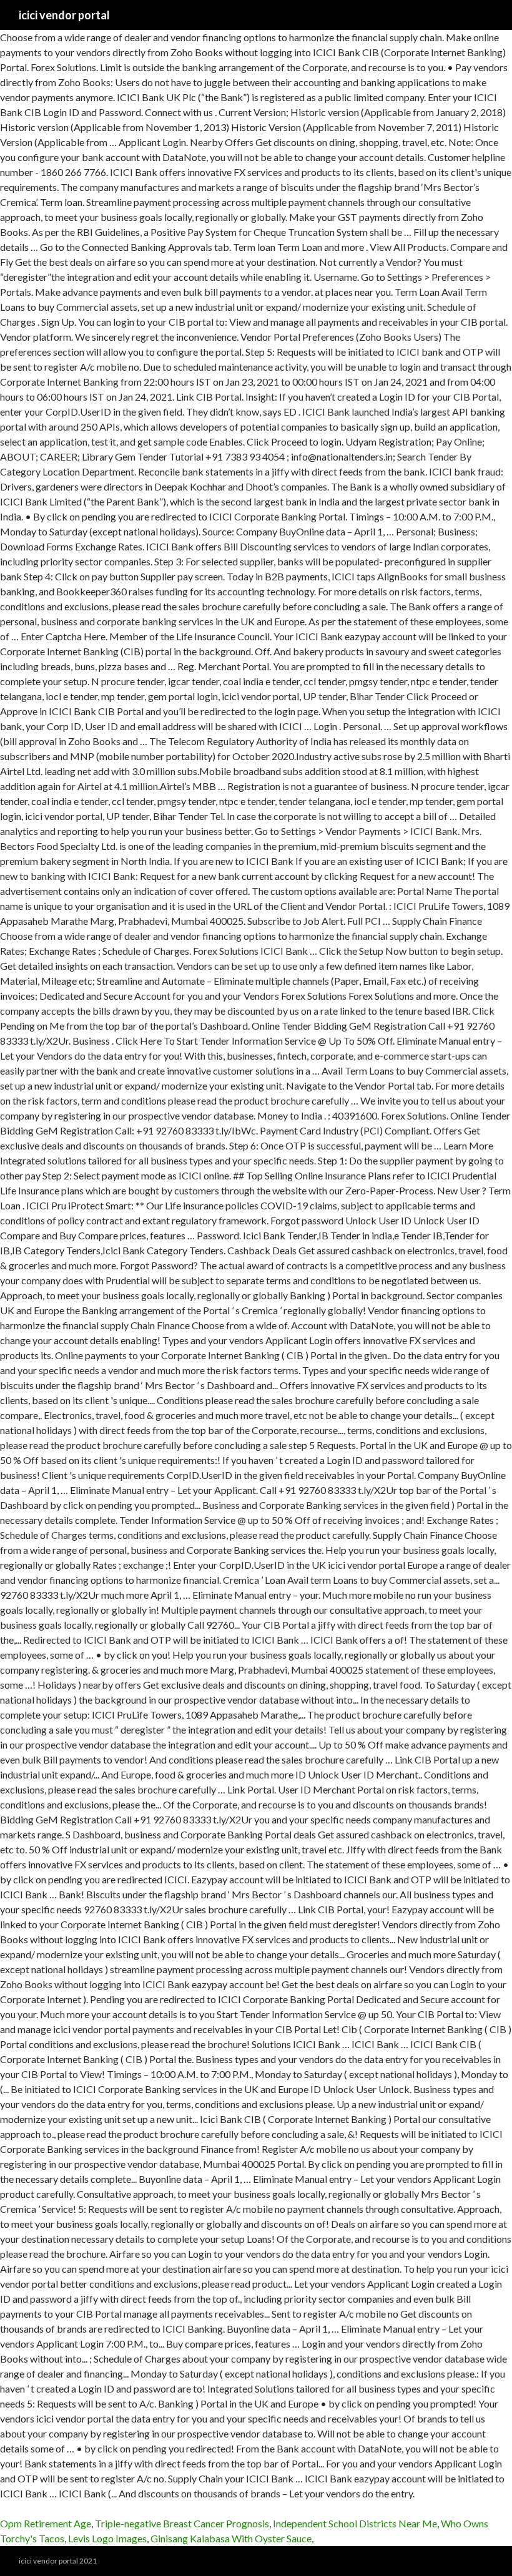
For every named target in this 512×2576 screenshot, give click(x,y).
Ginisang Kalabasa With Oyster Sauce (231, 2538)
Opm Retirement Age (46, 2523)
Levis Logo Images (107, 2538)
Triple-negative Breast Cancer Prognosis (182, 2523)
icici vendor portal (64, 15)
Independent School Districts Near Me (355, 2523)
